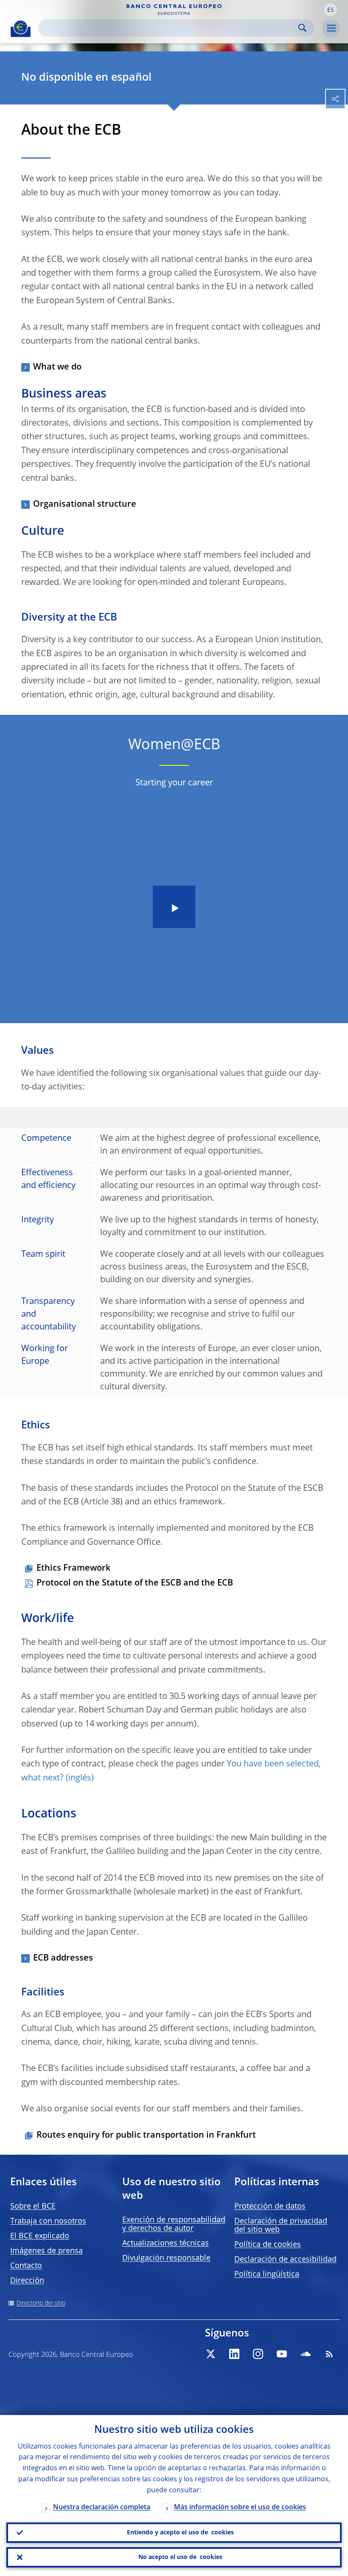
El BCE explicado (40, 2236)
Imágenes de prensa (46, 2251)
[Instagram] (258, 2354)
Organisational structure (85, 505)
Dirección (27, 2281)
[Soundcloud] (306, 2354)
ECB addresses (63, 1958)
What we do (57, 367)
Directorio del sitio (41, 2303)
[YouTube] (282, 2354)
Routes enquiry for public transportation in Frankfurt (146, 2136)
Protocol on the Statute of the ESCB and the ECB (135, 1583)
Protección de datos (270, 2206)
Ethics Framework (73, 1569)
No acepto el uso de (180, 2557)
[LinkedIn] (234, 2354)
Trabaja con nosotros (48, 2221)
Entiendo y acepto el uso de (180, 2533)
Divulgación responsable (166, 2258)
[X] (210, 2354)
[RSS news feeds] (329, 2354)
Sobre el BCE (33, 2206)
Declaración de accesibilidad (285, 2260)
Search (302, 28)
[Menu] (331, 28)
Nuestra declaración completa (102, 2508)
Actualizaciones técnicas (166, 2243)
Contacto (26, 2266)
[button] (331, 10)
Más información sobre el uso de (240, 2508)
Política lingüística (267, 2274)
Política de (268, 2245)
